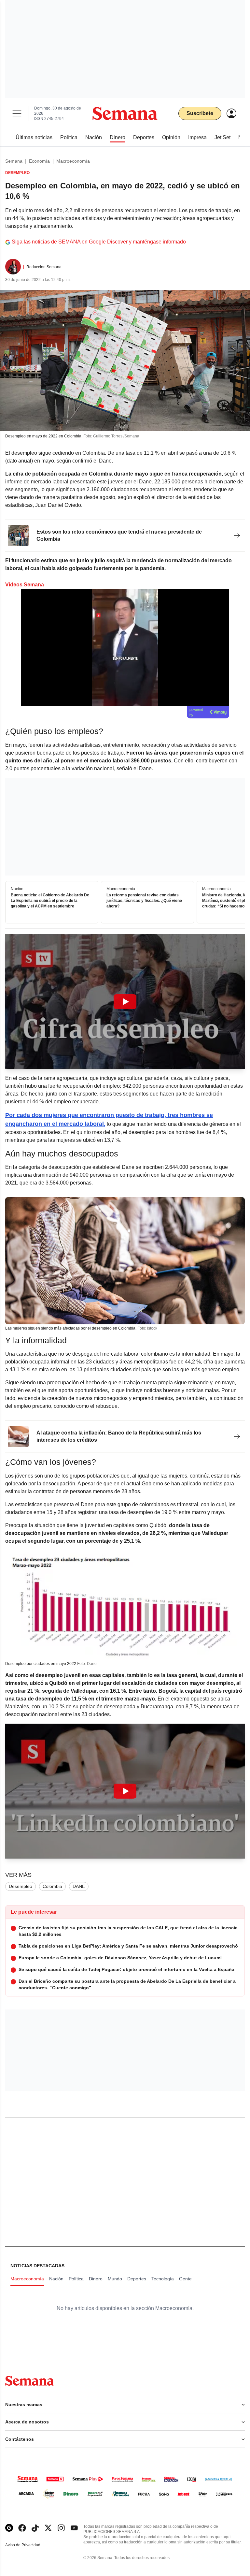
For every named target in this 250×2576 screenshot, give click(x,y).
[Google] (9, 2528)
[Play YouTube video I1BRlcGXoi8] (125, 1002)
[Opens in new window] (22, 2528)
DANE (79, 1886)
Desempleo (21, 1886)
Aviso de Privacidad (30, 2545)
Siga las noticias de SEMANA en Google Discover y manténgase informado (99, 242)
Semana (14, 161)
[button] (125, 1002)
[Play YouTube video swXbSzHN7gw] (125, 1791)
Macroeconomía (73, 161)
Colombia (52, 1886)
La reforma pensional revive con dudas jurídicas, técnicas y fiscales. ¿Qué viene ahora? (144, 901)
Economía (39, 161)
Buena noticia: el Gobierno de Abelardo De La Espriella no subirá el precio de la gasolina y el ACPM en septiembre (50, 901)
